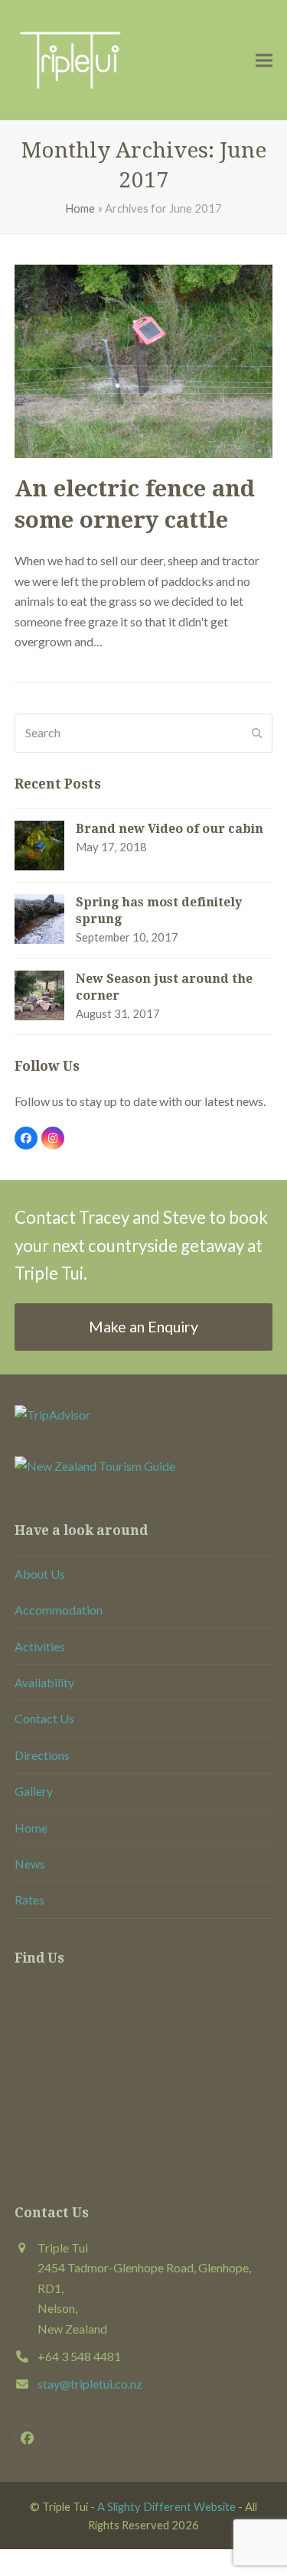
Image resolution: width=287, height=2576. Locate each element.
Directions (42, 1755)
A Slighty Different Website (166, 2506)
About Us (40, 1574)
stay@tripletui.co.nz (90, 2384)
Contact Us (44, 1718)
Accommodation (59, 1610)
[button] (264, 60)
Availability (44, 1682)
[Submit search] (257, 733)
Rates (29, 1899)
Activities (40, 1646)
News (30, 1864)
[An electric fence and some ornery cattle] (144, 360)
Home (80, 208)
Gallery (34, 1791)
